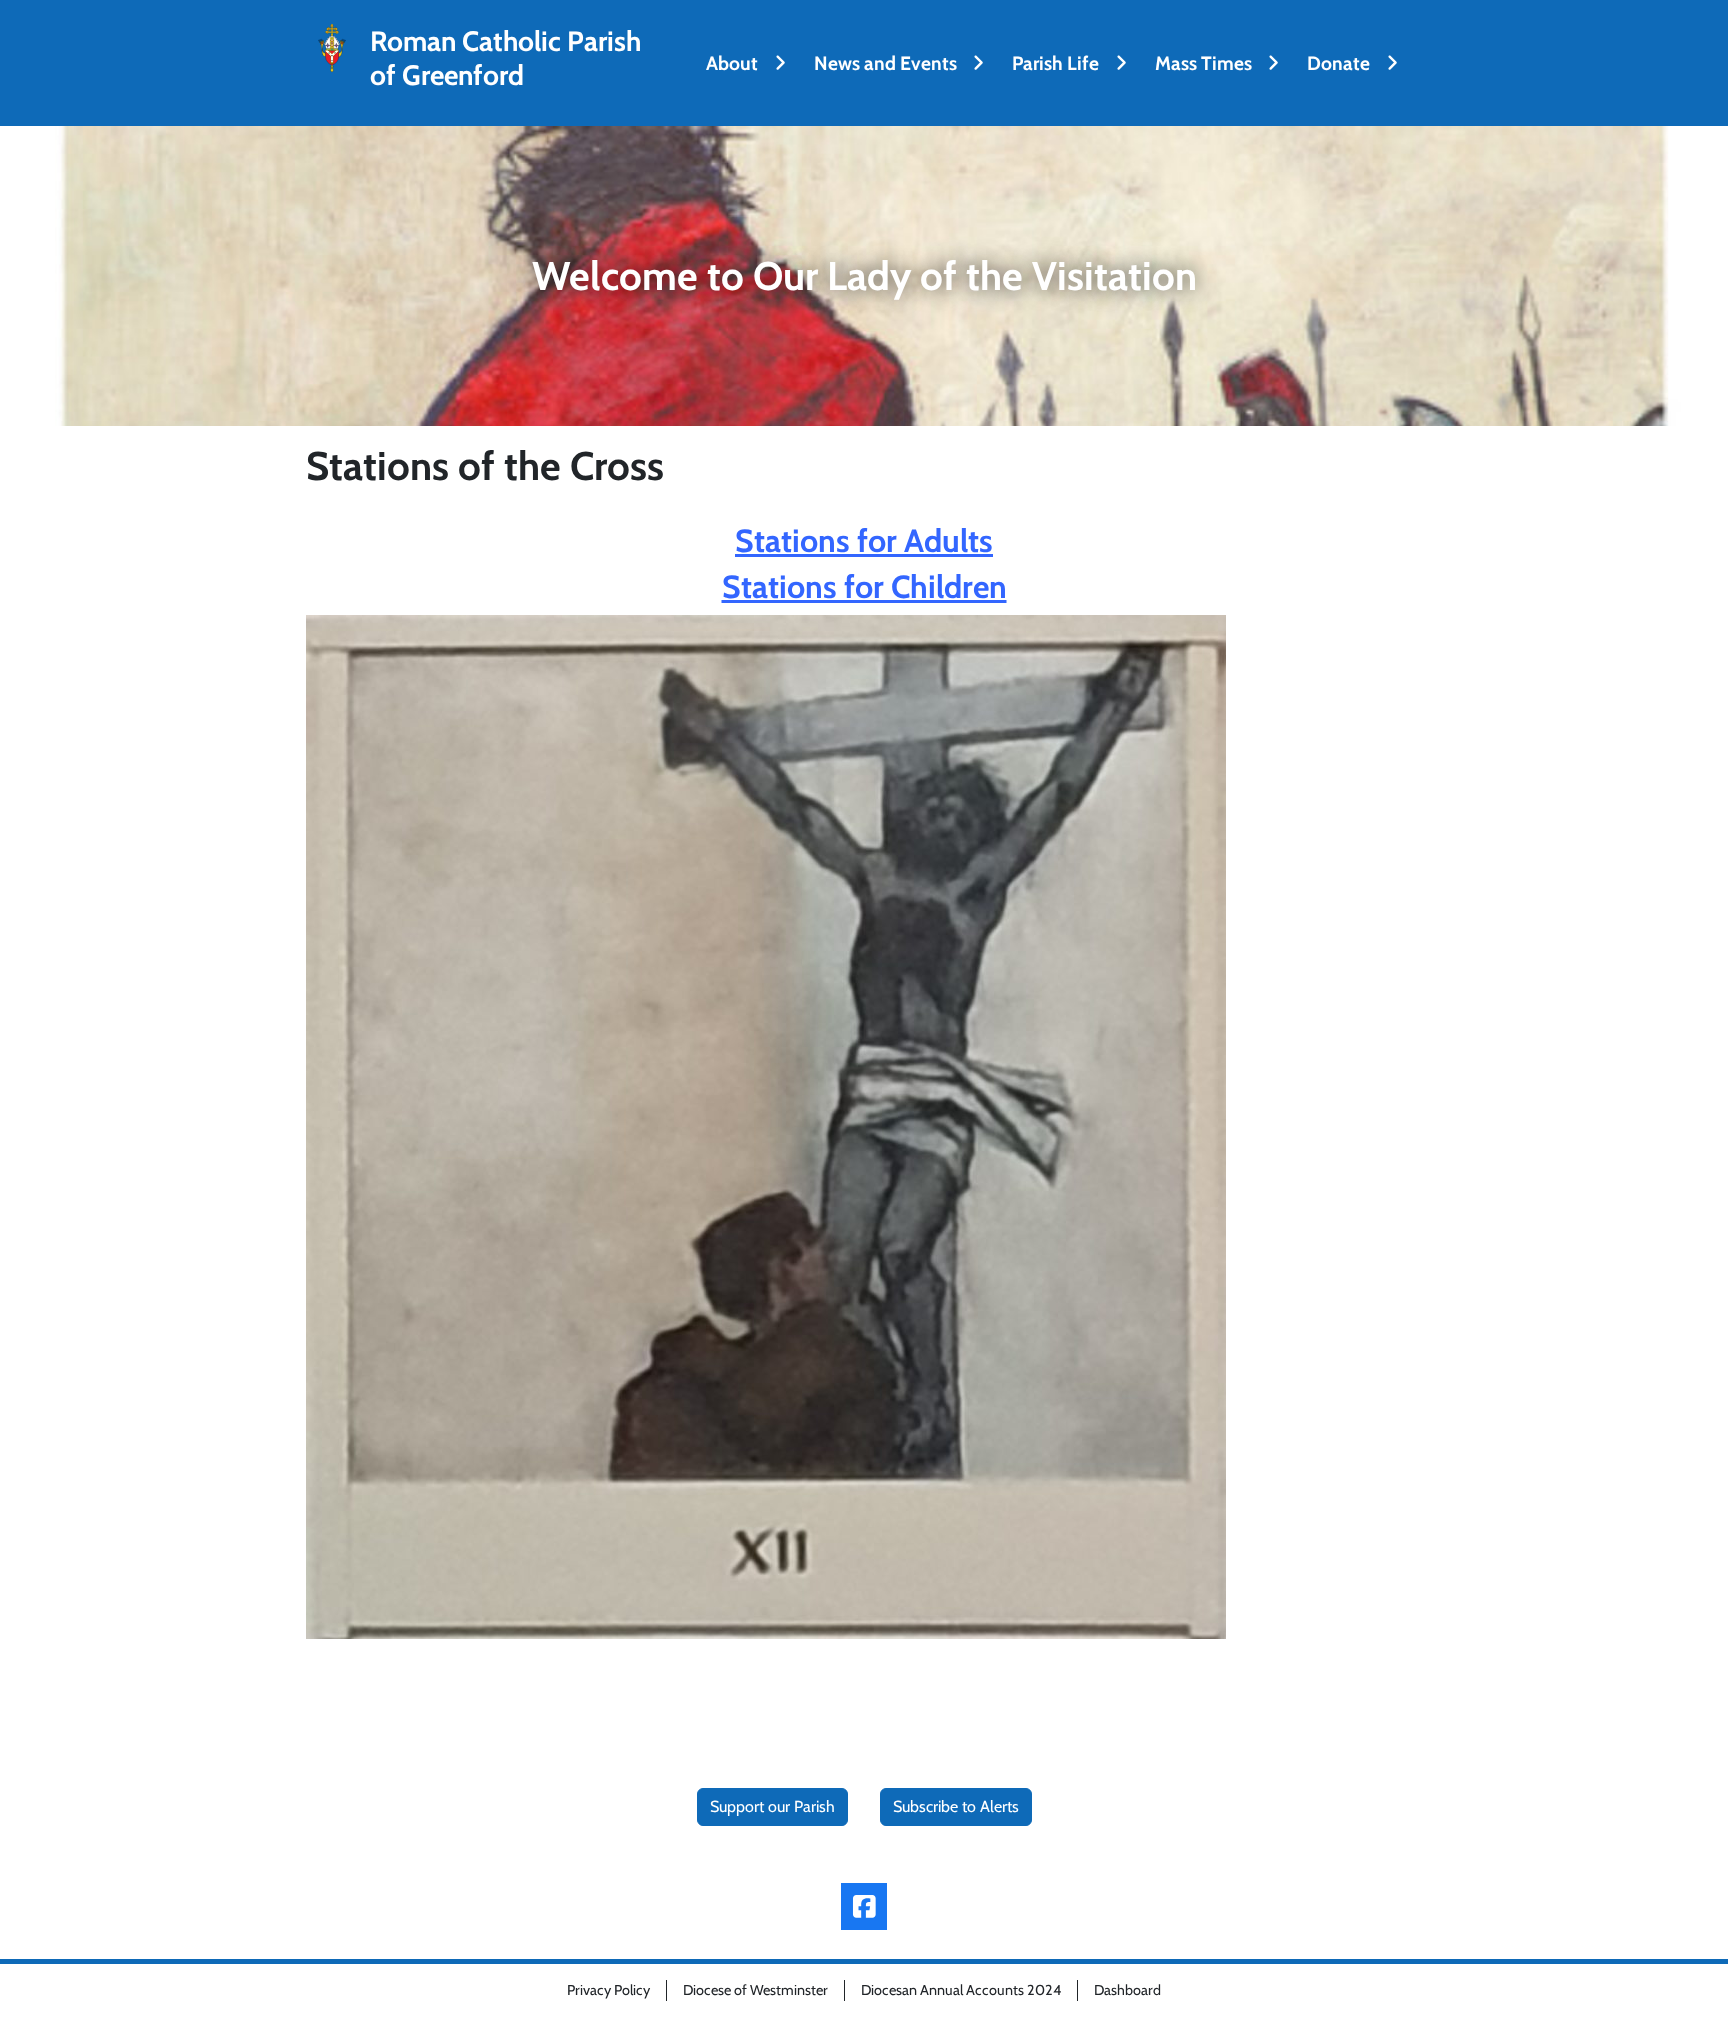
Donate (1338, 63)
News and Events (885, 63)
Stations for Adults (864, 540)
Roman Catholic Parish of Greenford (505, 58)
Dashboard (1127, 1990)
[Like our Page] (864, 1906)
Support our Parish (772, 1806)
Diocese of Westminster (755, 1990)
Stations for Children (864, 586)
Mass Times (1203, 63)
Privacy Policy (608, 1990)
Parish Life (1055, 63)
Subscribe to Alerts (956, 1806)
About (732, 63)
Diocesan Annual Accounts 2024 (961, 1990)
